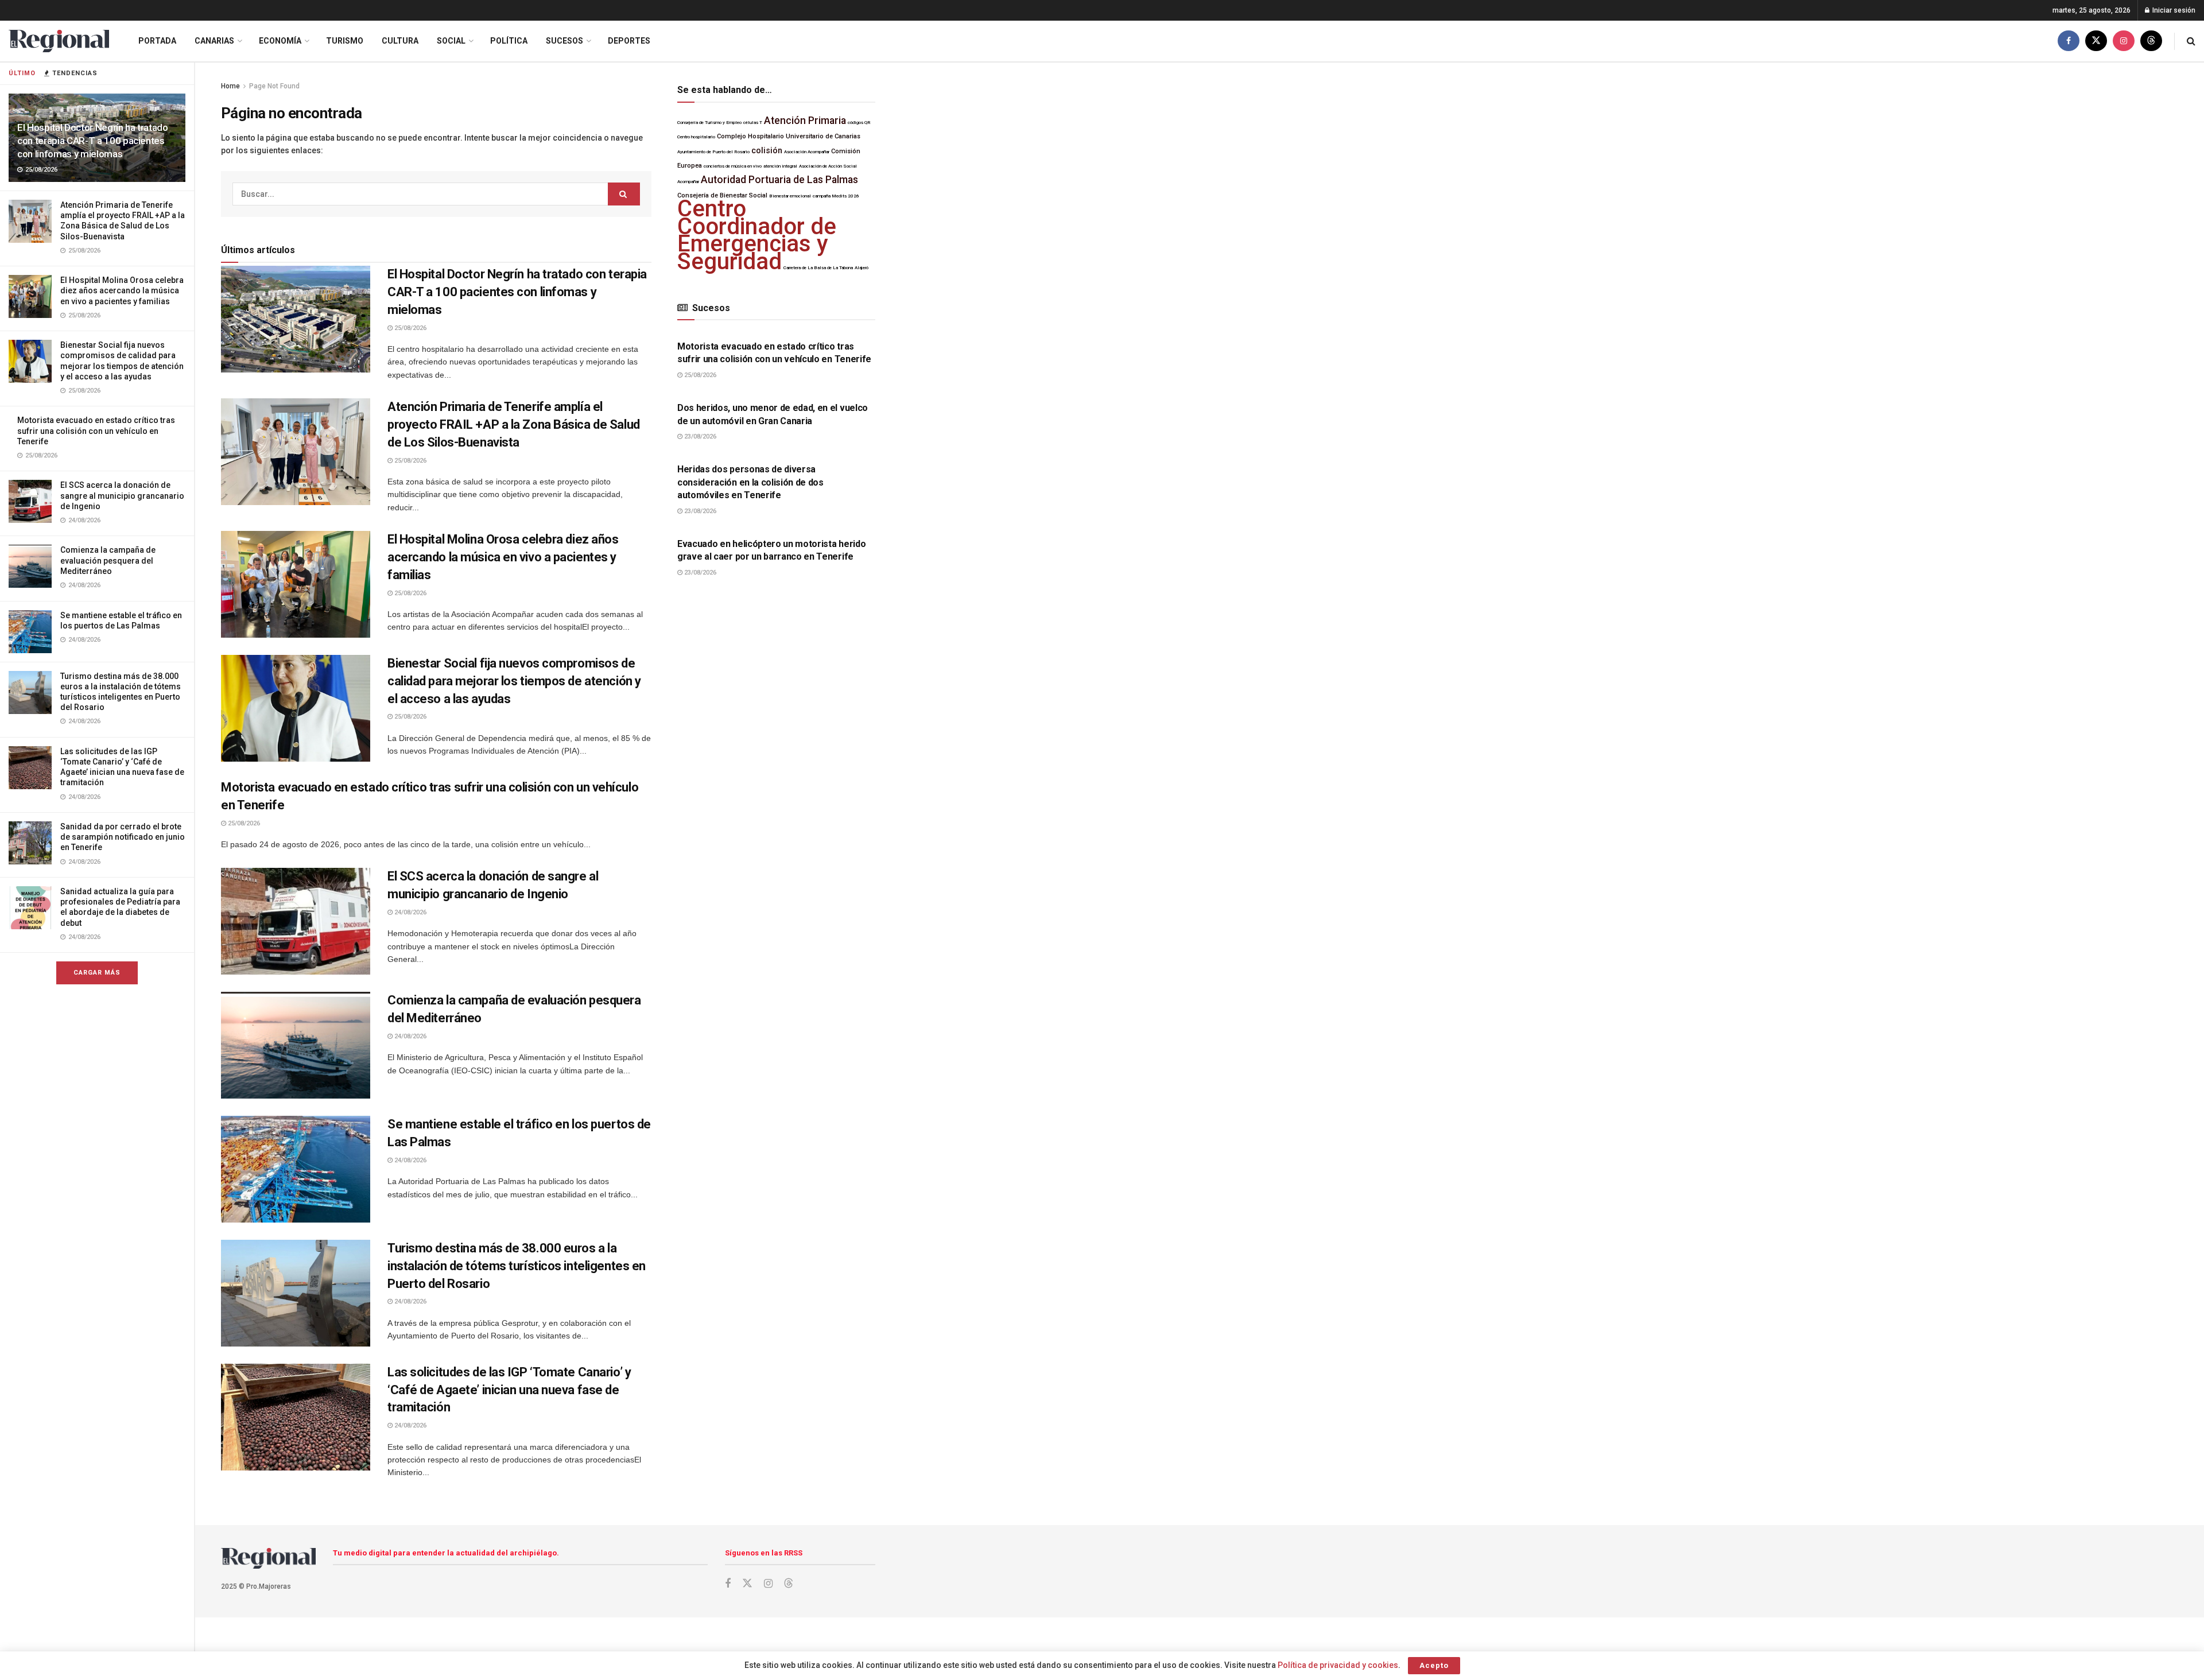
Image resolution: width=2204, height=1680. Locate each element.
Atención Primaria (805, 121)
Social (451, 41)
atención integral (780, 166)
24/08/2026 (410, 912)
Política (509, 41)
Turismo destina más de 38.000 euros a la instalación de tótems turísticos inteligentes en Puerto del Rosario (517, 1266)
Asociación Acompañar (807, 152)
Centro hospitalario (696, 137)
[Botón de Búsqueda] (2191, 41)
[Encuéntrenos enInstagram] (2124, 41)
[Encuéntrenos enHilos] (2151, 41)
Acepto (1434, 1665)
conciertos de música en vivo (733, 166)
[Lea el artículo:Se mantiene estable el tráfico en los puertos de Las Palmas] (296, 1169)
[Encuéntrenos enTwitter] (2096, 41)
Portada (157, 41)
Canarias (214, 41)
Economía (280, 41)
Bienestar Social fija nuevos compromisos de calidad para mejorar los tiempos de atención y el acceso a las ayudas (514, 681)
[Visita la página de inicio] (59, 41)
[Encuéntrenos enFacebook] (2069, 41)
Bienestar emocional (790, 196)
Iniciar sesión (2173, 10)
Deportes (629, 41)
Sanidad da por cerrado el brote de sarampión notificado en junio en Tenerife (123, 837)
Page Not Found (274, 86)
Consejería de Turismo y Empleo (709, 123)
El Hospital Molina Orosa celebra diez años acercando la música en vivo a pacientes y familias (122, 290)
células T (753, 123)
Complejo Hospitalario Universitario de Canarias (789, 136)
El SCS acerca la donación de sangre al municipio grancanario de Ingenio (122, 495)
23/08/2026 (699, 437)
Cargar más (97, 973)
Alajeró (862, 268)
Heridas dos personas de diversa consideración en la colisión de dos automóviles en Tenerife (750, 482)
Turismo (345, 41)
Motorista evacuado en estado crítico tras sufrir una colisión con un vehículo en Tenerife (96, 430)
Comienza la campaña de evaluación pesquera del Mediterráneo (108, 560)
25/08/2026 (410, 328)
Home (230, 86)
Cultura (400, 41)
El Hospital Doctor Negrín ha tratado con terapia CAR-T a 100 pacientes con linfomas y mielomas (93, 141)
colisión (767, 151)
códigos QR (859, 123)
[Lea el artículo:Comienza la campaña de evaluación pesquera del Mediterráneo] (296, 1045)
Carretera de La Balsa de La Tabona (818, 268)
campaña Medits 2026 (836, 196)
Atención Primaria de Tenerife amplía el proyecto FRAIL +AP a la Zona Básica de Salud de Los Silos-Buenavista (514, 424)
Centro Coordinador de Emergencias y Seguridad (757, 235)
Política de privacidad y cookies (1338, 1665)
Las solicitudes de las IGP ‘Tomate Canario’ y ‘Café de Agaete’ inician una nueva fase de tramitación (509, 1390)
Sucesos (564, 41)
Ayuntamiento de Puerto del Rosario (713, 152)
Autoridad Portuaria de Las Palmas (779, 180)
